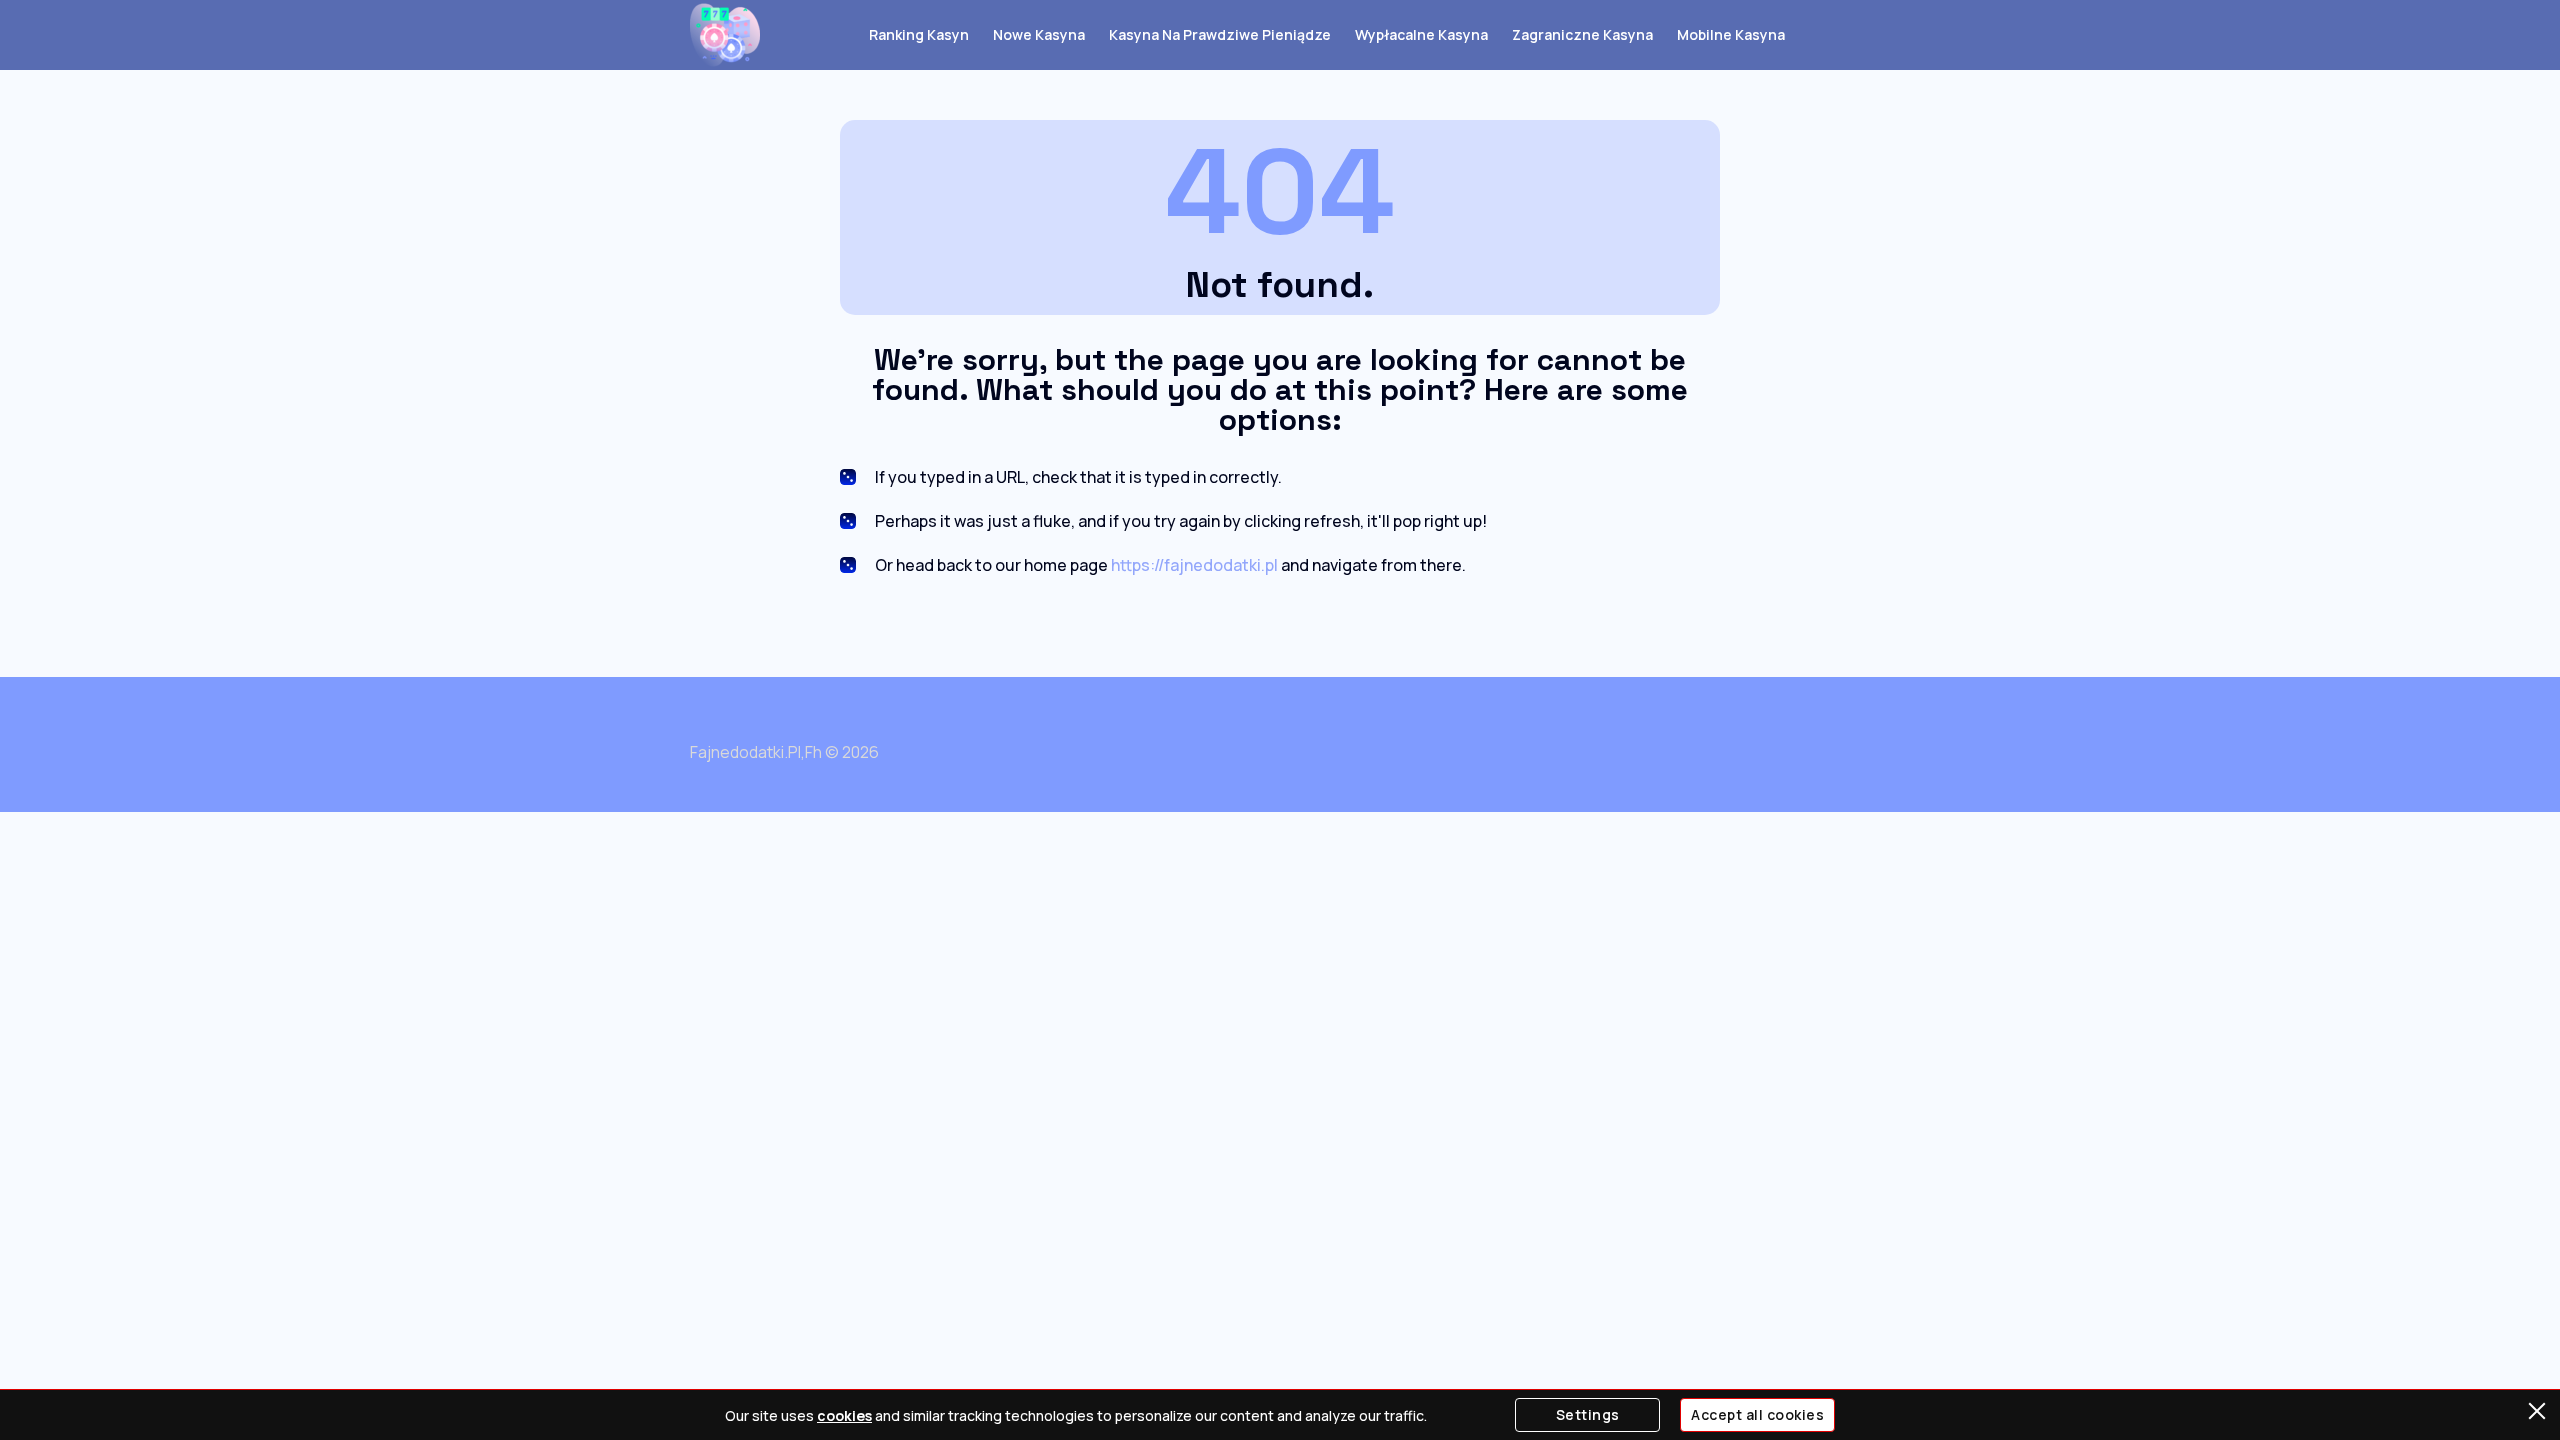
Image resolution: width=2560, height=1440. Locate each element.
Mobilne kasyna (1731, 34)
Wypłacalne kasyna (1421, 34)
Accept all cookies (1757, 1414)
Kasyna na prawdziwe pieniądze (1220, 34)
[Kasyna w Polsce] (725, 35)
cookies (844, 1415)
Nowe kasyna (1039, 34)
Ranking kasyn (919, 34)
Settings (1588, 1414)
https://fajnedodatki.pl (1194, 565)
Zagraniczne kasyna (1582, 34)
